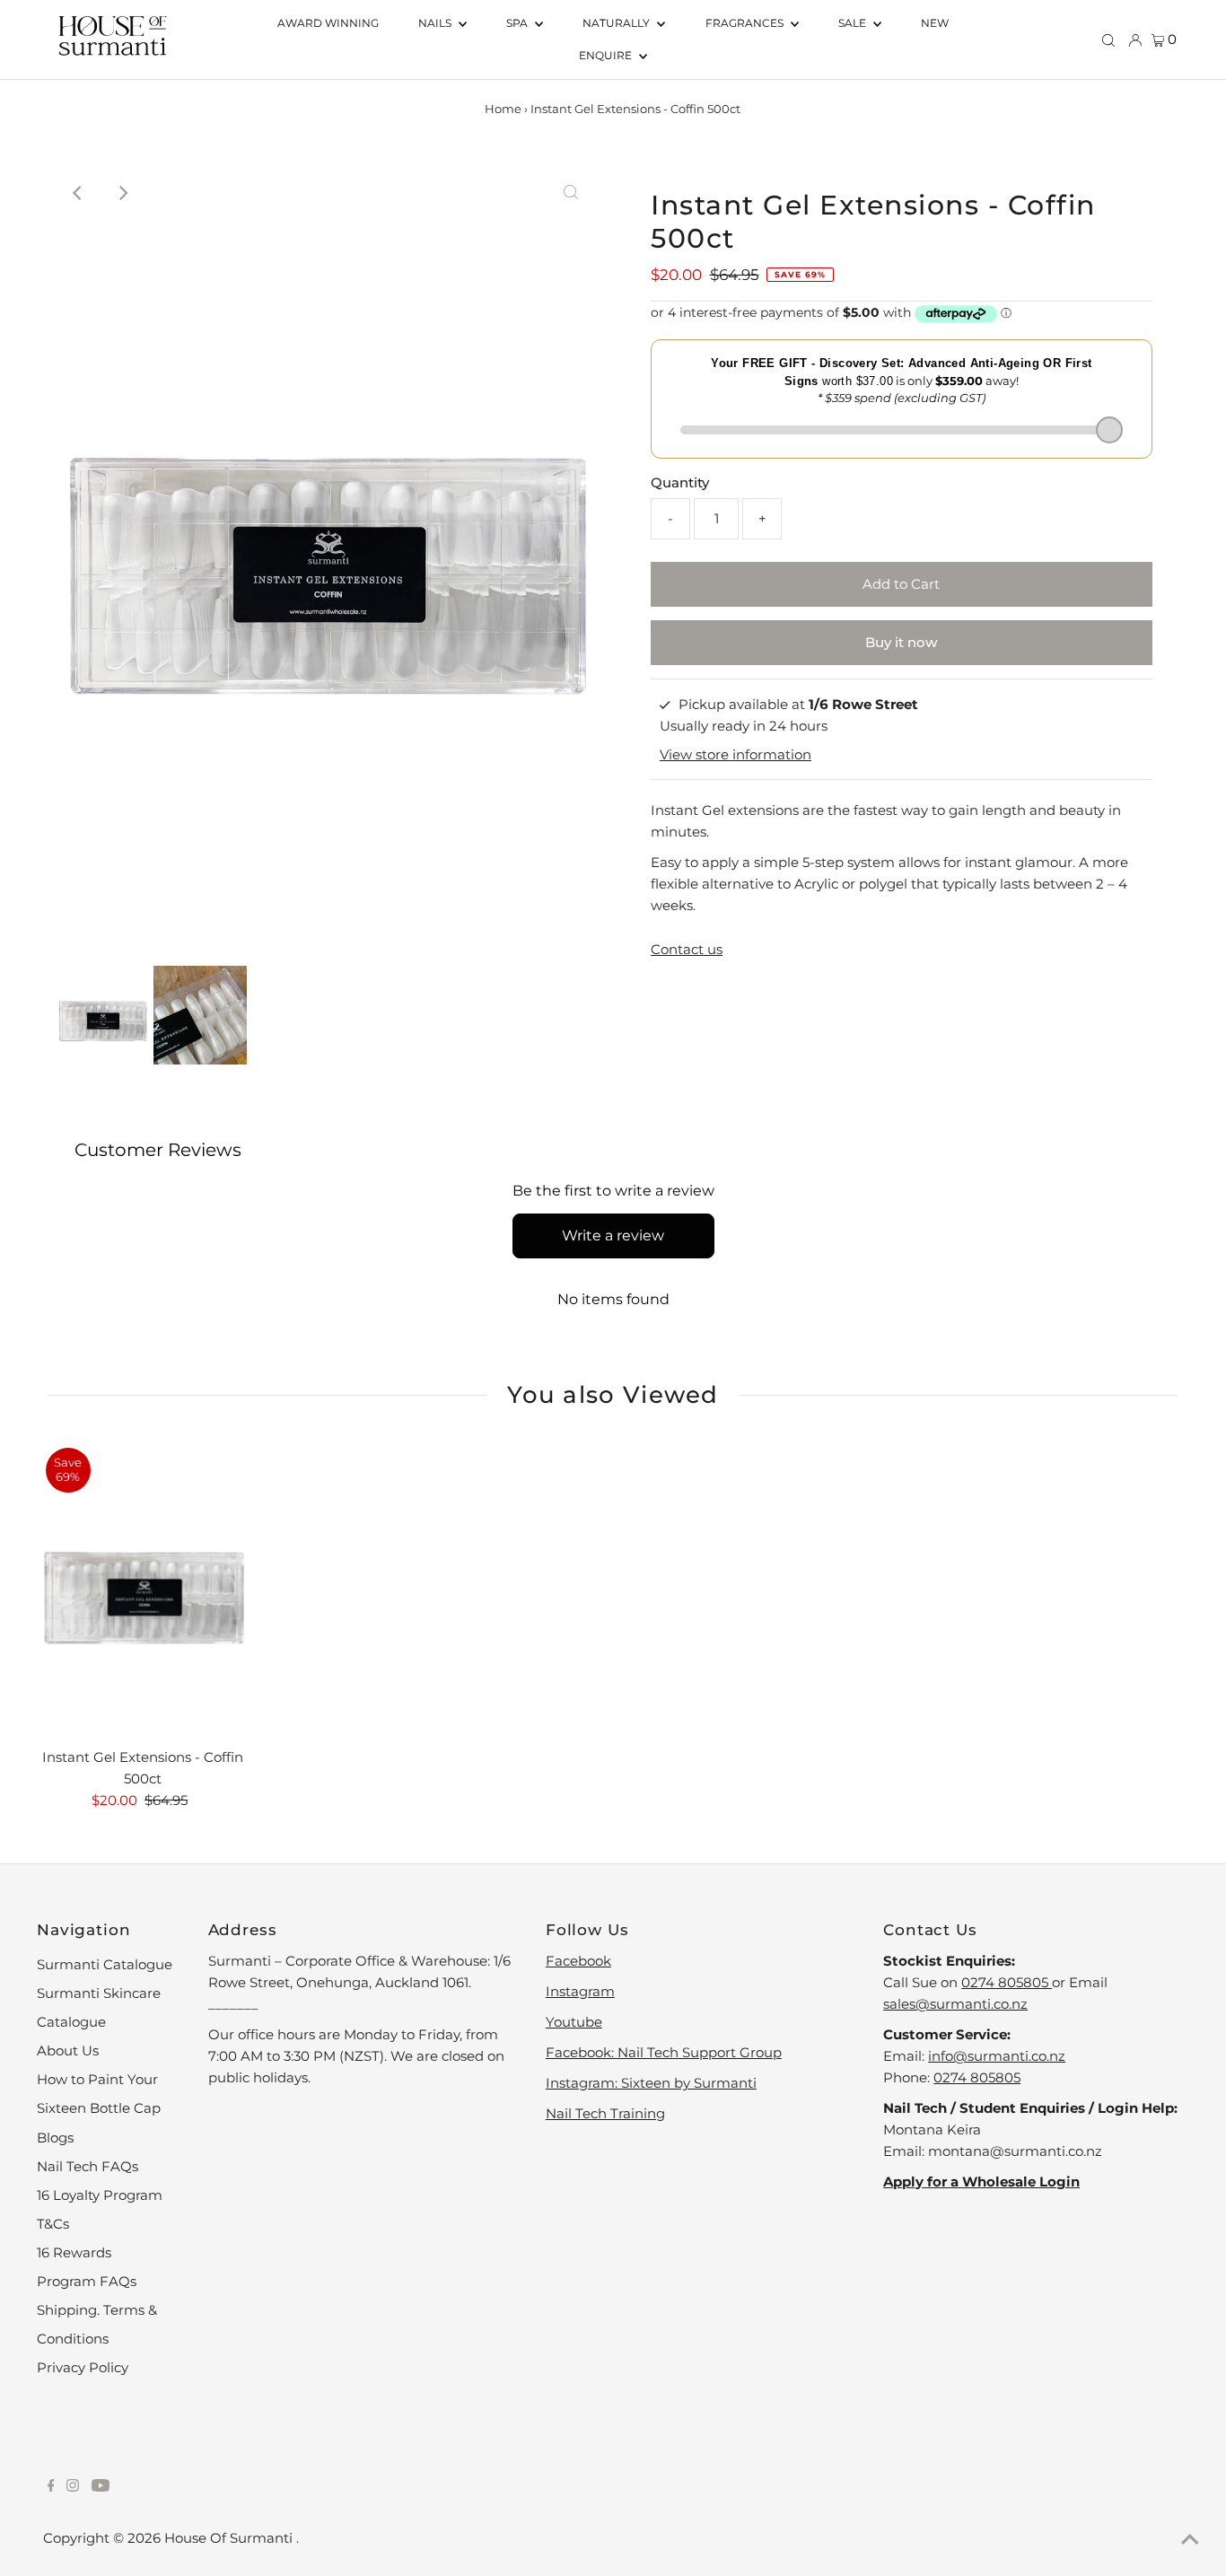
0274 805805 (1007, 1982)
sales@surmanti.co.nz (955, 2004)
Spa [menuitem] (518, 23)
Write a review (613, 1235)
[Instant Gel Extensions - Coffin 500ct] (143, 1589)
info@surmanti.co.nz (997, 2056)
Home (503, 109)
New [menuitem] (935, 23)
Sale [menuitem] (854, 23)
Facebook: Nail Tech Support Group (664, 2052)
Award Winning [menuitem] (328, 23)
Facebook (578, 1961)
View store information (736, 754)
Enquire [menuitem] (607, 55)
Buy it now (901, 642)
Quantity (680, 482)
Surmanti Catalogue (105, 1964)
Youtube (574, 2022)
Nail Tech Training (605, 2113)
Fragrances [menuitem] (746, 23)
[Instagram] (73, 2487)
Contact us (687, 949)
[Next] (122, 193)
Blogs (55, 2138)
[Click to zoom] (571, 193)
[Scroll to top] (1190, 2540)
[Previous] (78, 193)
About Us (68, 2050)
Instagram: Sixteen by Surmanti (651, 2083)
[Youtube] (101, 2487)
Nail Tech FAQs (88, 2166)
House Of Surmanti (230, 2538)
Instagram (580, 1991)
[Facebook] (51, 2487)
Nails (436, 23)
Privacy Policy (83, 2367)
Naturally (617, 23)
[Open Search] (1108, 39)
